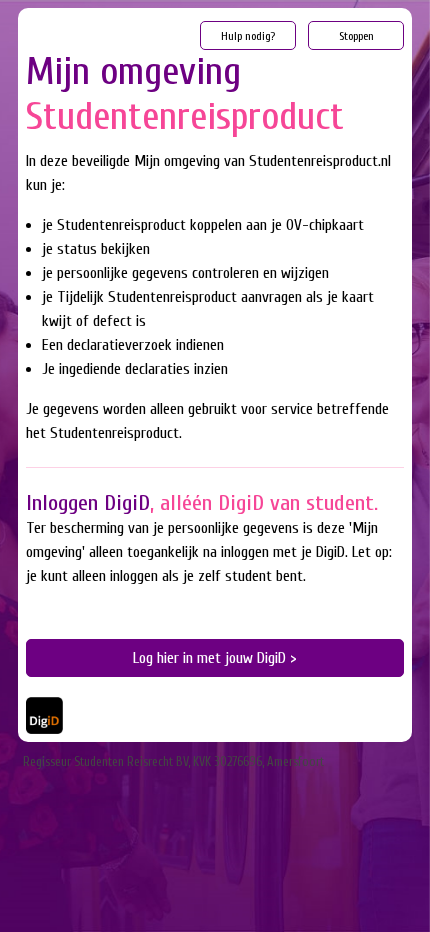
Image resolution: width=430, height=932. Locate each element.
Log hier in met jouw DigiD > (215, 658)
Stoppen (356, 36)
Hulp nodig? (248, 36)
